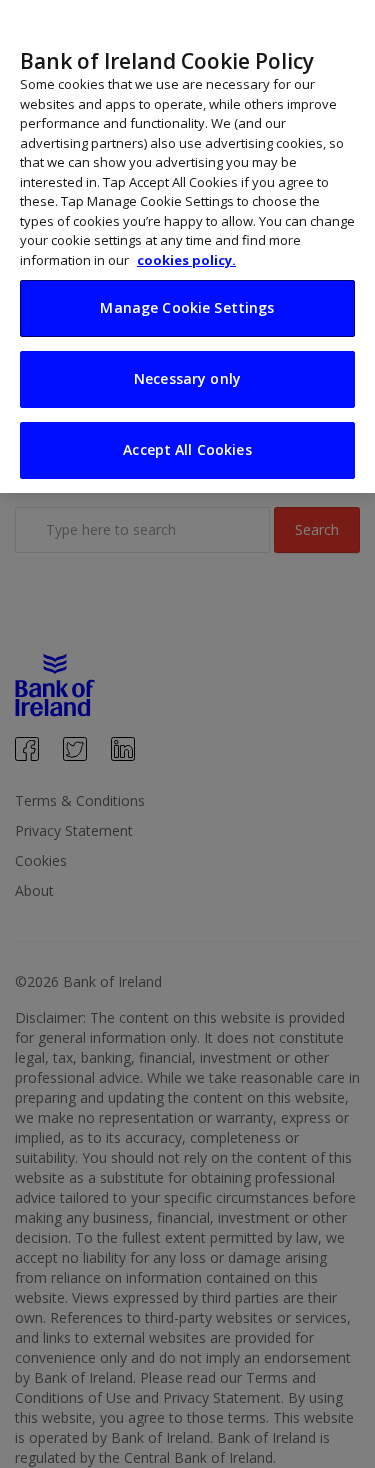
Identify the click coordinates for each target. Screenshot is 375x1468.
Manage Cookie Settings (187, 307)
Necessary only (187, 378)
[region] (187, 246)
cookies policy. (186, 260)
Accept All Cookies (187, 449)
